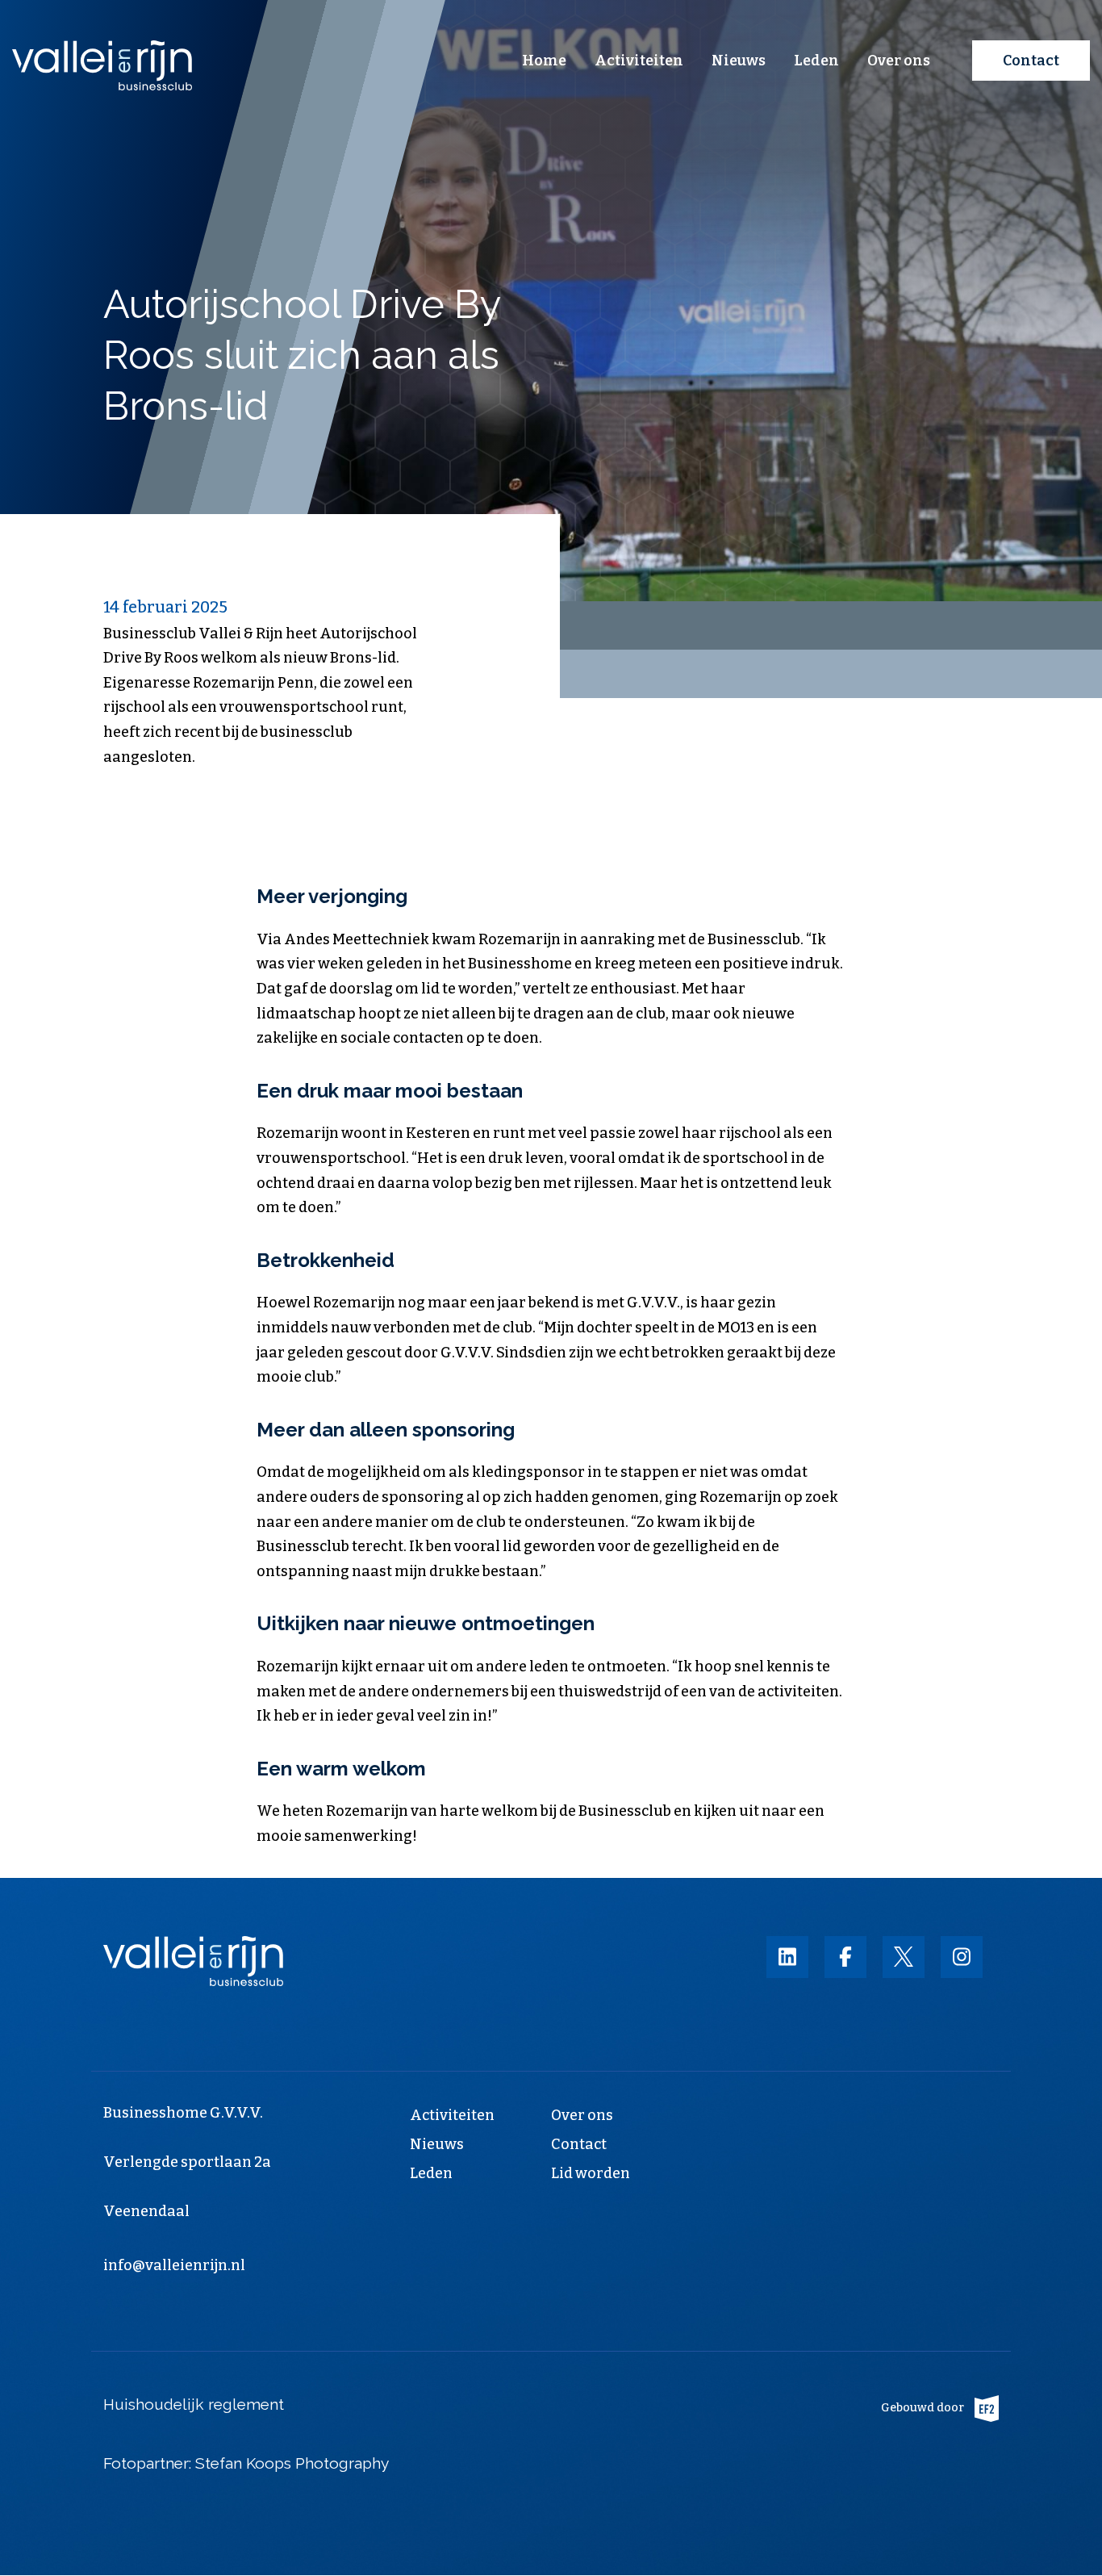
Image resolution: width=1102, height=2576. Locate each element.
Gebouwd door (923, 2408)
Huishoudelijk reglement (194, 2404)
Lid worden (591, 2173)
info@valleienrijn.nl (174, 2265)
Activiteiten (639, 61)
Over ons (899, 61)
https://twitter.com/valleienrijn (904, 1957)
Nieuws (739, 61)
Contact (1031, 61)
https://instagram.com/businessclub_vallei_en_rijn (962, 1957)
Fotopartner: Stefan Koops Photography (248, 2463)
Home (544, 61)
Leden (816, 61)
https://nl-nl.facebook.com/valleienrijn (845, 1957)
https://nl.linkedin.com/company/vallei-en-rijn (787, 1957)
